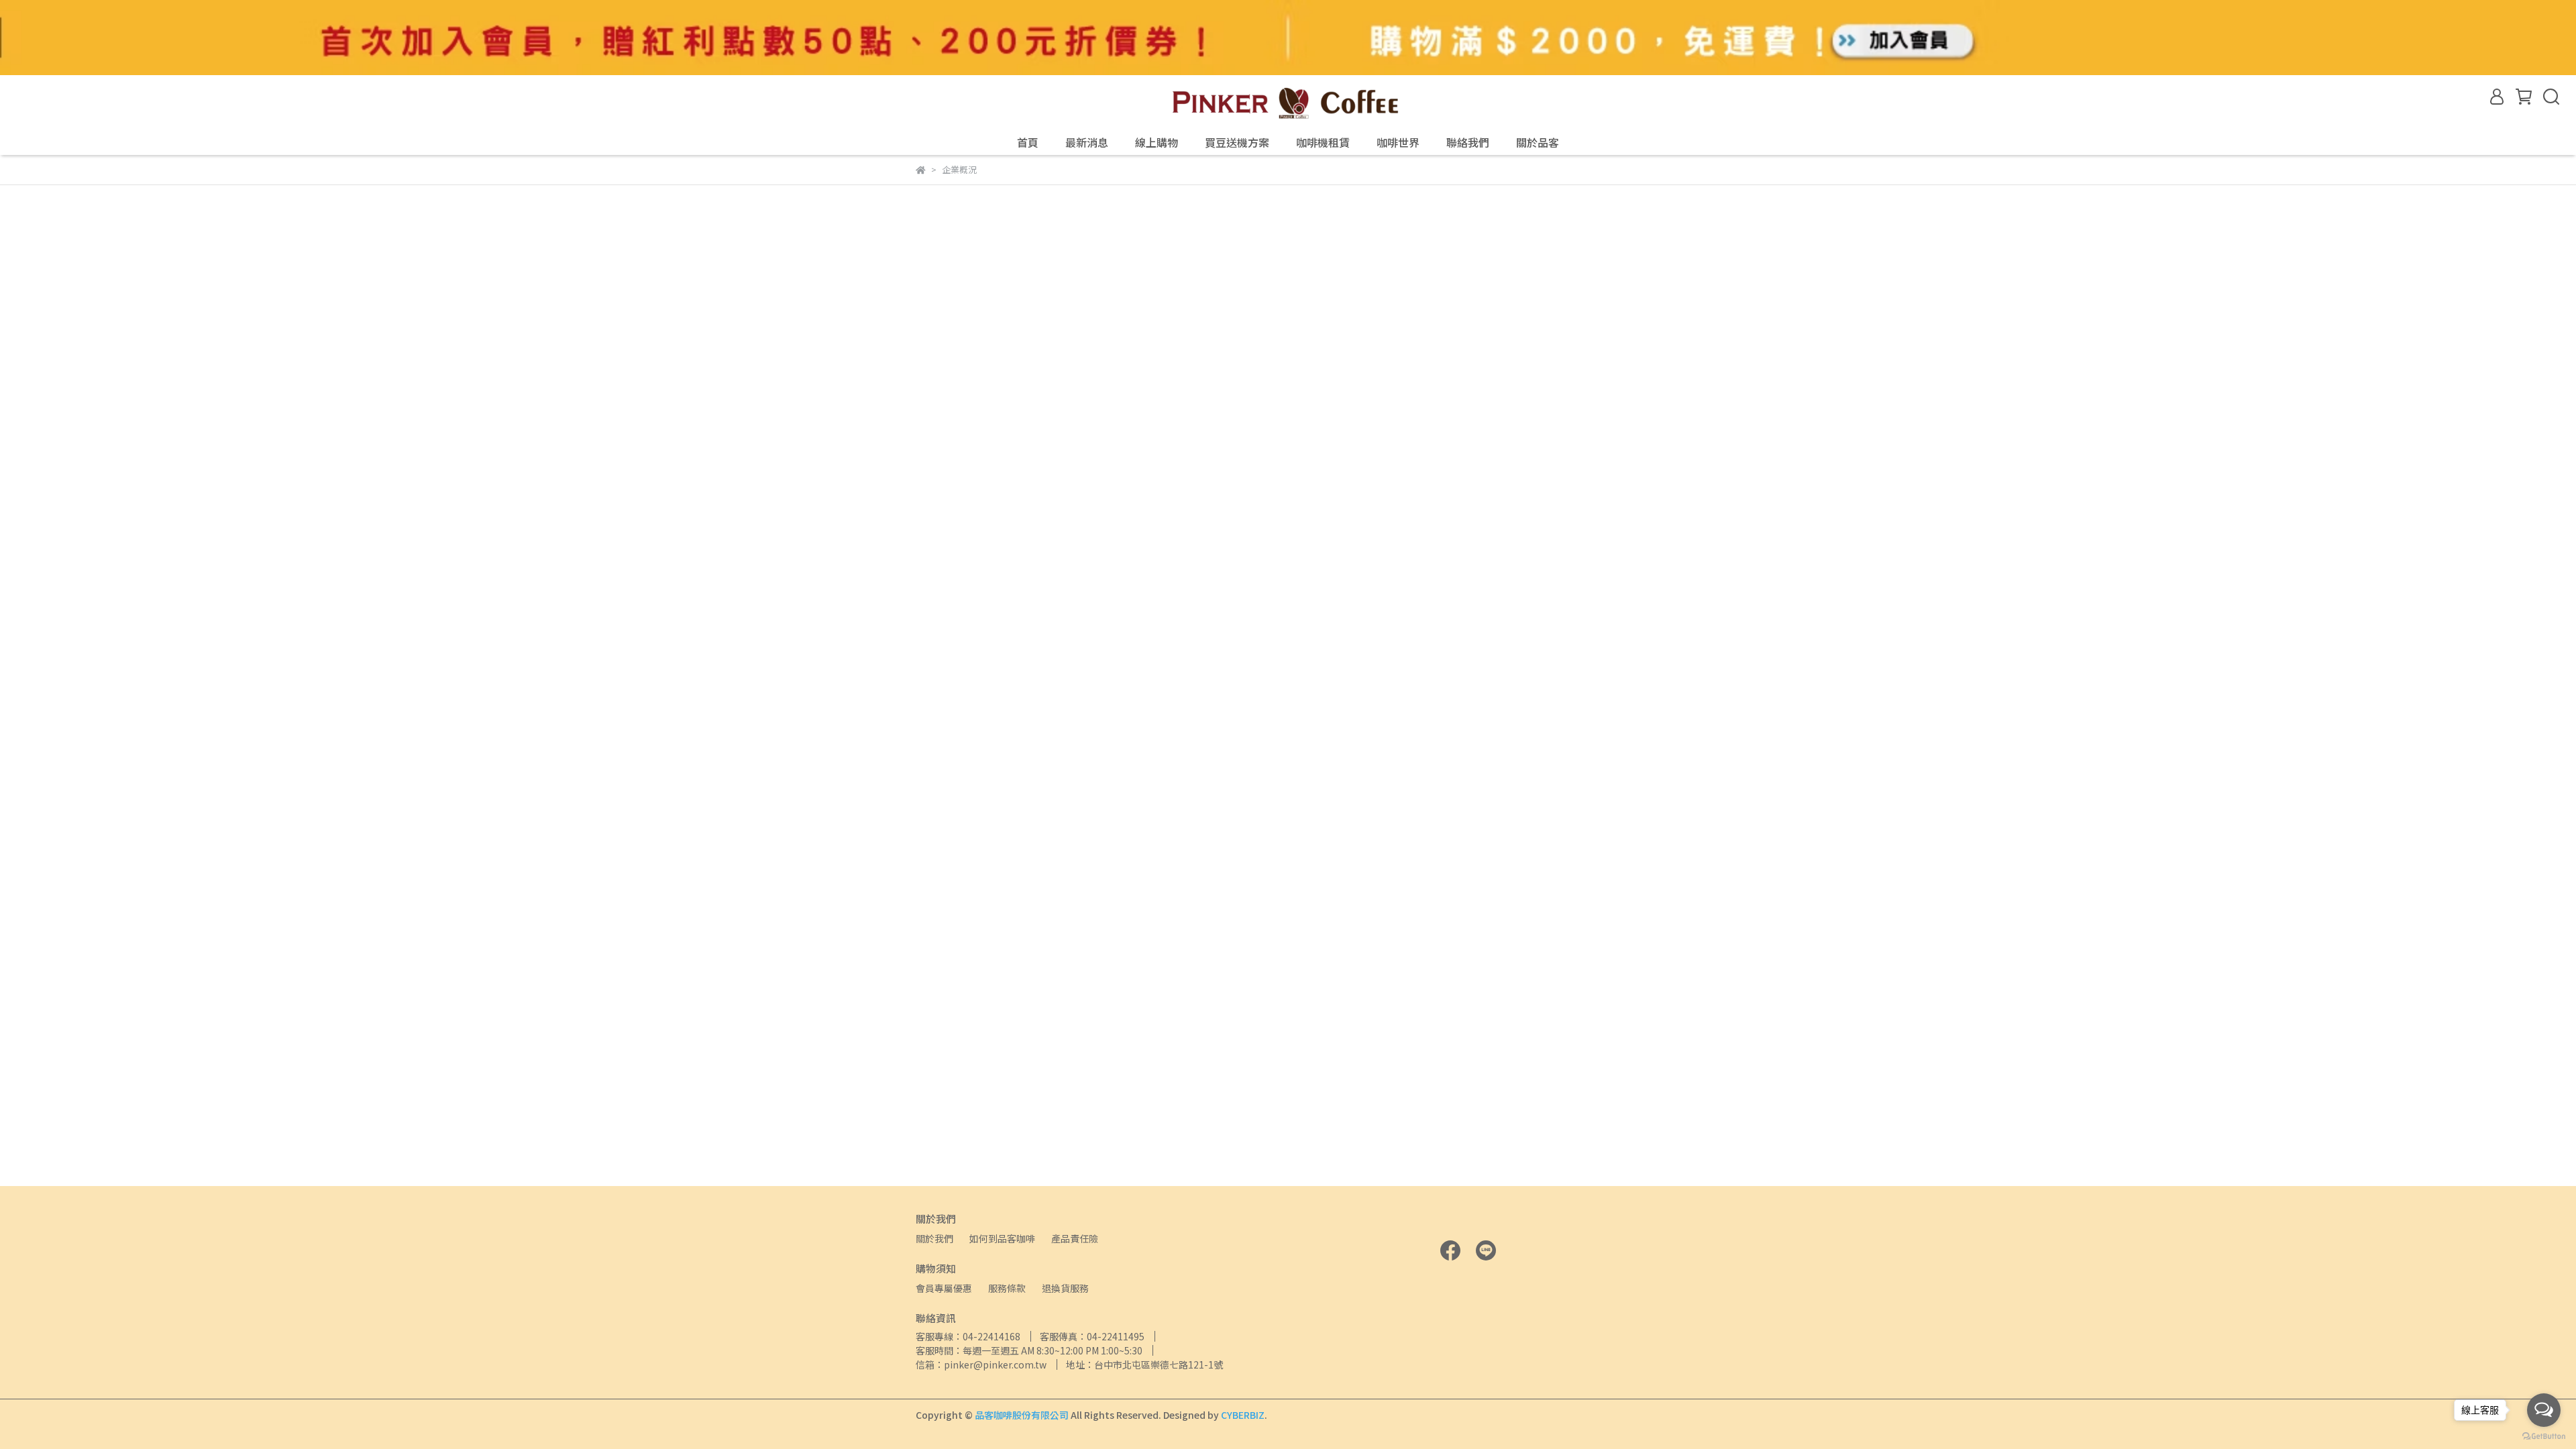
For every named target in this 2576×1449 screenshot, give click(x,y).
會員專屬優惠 (944, 1288)
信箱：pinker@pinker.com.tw (981, 1364)
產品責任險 (1075, 1238)
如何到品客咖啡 (1002, 1238)
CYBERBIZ (1243, 1415)
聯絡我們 (1468, 142)
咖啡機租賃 (1323, 142)
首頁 (1028, 142)
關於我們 (934, 1238)
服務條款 (1007, 1288)
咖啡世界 (1398, 142)
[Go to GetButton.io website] (2544, 1436)
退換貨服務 (1065, 1288)
